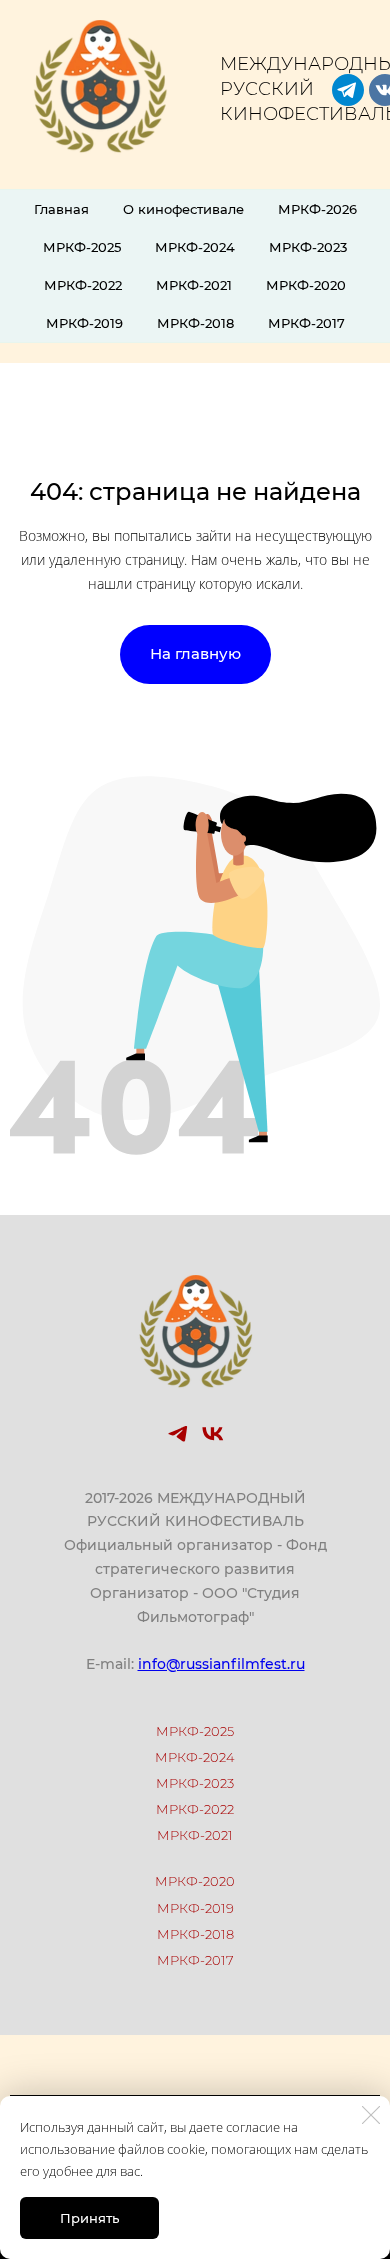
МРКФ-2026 (317, 209)
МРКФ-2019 (84, 323)
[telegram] (348, 90)
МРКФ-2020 (306, 285)
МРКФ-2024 (195, 247)
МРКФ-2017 (306, 323)
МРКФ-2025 (82, 247)
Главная (61, 209)
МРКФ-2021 (194, 285)
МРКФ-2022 (83, 285)
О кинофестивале (183, 209)
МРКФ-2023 (308, 247)
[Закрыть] (371, 2115)
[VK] (213, 1434)
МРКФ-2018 (195, 323)
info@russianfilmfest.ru (221, 1664)
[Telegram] (177, 1434)
